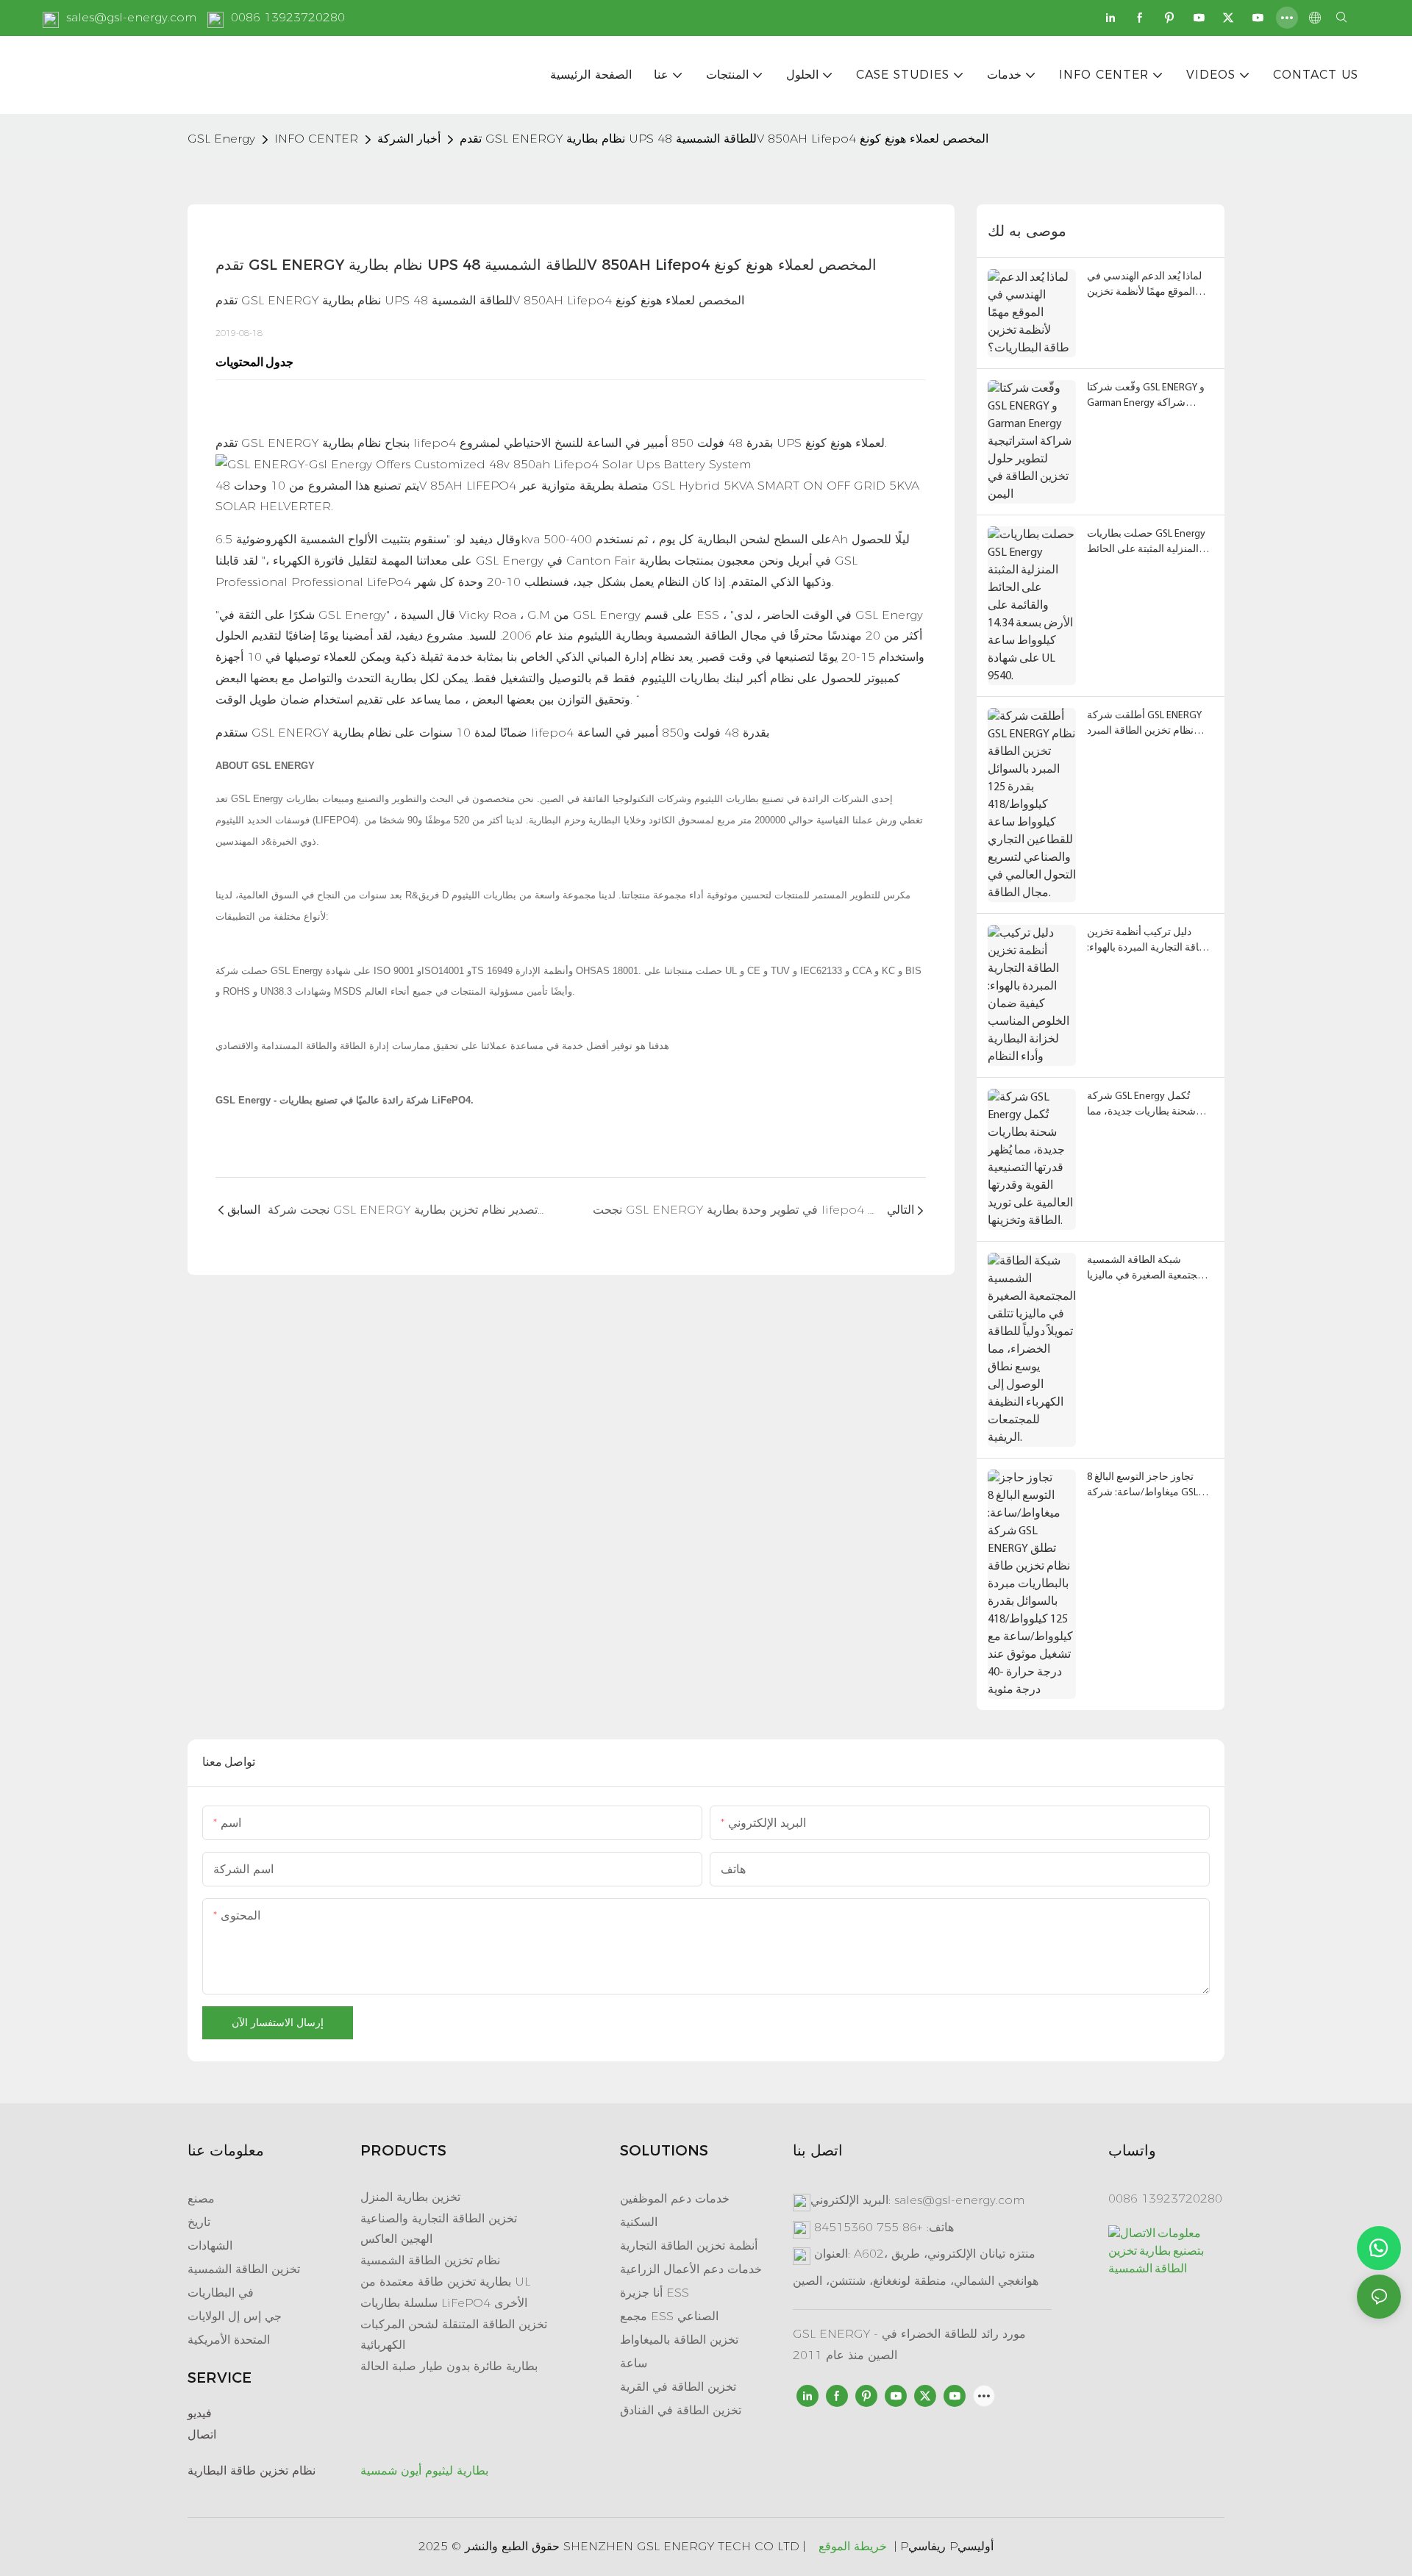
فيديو (200, 2413)
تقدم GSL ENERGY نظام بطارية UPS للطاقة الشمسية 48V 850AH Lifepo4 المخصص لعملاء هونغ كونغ (724, 139)
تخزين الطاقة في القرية (678, 2387)
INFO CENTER (316, 139)
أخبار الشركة (409, 139)
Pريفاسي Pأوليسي (947, 2546)
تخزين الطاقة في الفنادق (681, 2410)
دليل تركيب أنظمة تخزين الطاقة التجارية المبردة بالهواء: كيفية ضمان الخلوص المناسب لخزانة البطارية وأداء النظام (1150, 941)
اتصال (202, 2434)
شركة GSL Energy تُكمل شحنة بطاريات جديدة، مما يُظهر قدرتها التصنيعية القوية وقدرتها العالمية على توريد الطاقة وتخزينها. (1145, 1105)
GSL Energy (221, 139)
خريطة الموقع (853, 2546)
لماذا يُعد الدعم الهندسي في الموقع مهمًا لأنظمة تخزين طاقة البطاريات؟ (1144, 286)
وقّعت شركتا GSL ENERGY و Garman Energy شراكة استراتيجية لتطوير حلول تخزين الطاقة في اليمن (1146, 397)
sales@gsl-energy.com (131, 17)
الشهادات (210, 2246)
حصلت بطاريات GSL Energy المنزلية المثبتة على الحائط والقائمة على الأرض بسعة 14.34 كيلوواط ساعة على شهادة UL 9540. (1146, 543)
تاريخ (199, 2222)
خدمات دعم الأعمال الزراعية (691, 2269)
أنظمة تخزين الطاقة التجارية (689, 2246)
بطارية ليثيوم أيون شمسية (424, 2471)
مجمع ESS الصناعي (669, 2316)
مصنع (201, 2198)
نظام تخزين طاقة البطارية (252, 2471)
